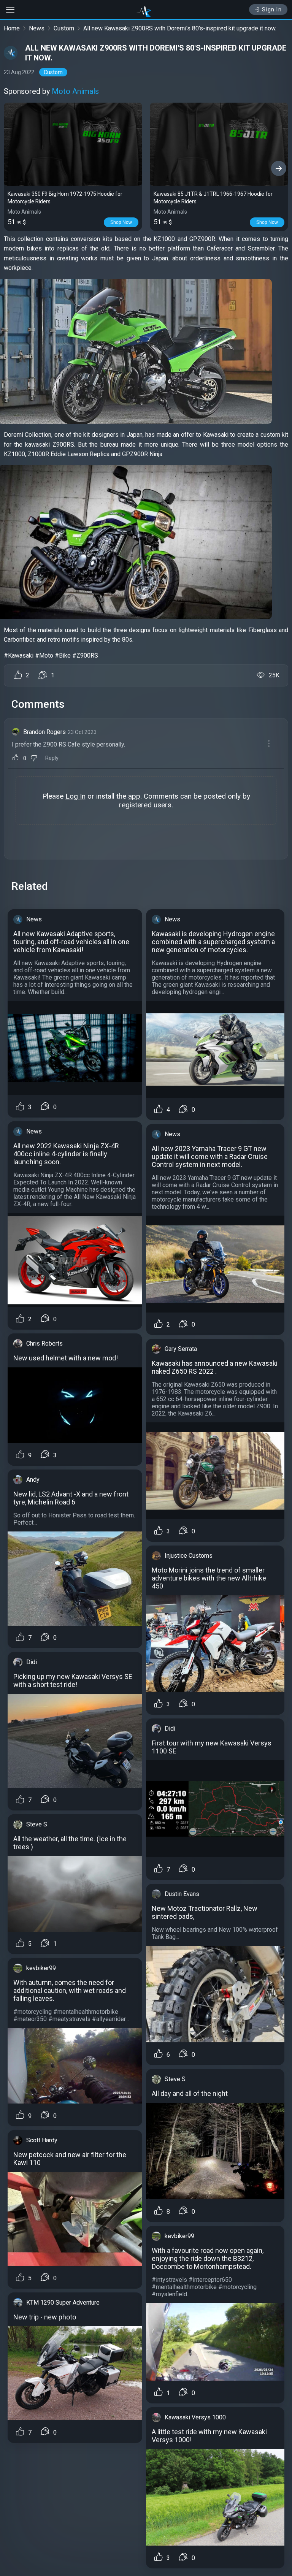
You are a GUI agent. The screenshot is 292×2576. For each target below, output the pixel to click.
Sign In (272, 10)
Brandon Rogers (44, 732)
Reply (52, 758)
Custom (64, 28)
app (134, 796)
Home (12, 28)
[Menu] (269, 743)
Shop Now (121, 222)
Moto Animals (75, 91)
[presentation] (13, 168)
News (37, 28)
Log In (75, 796)
